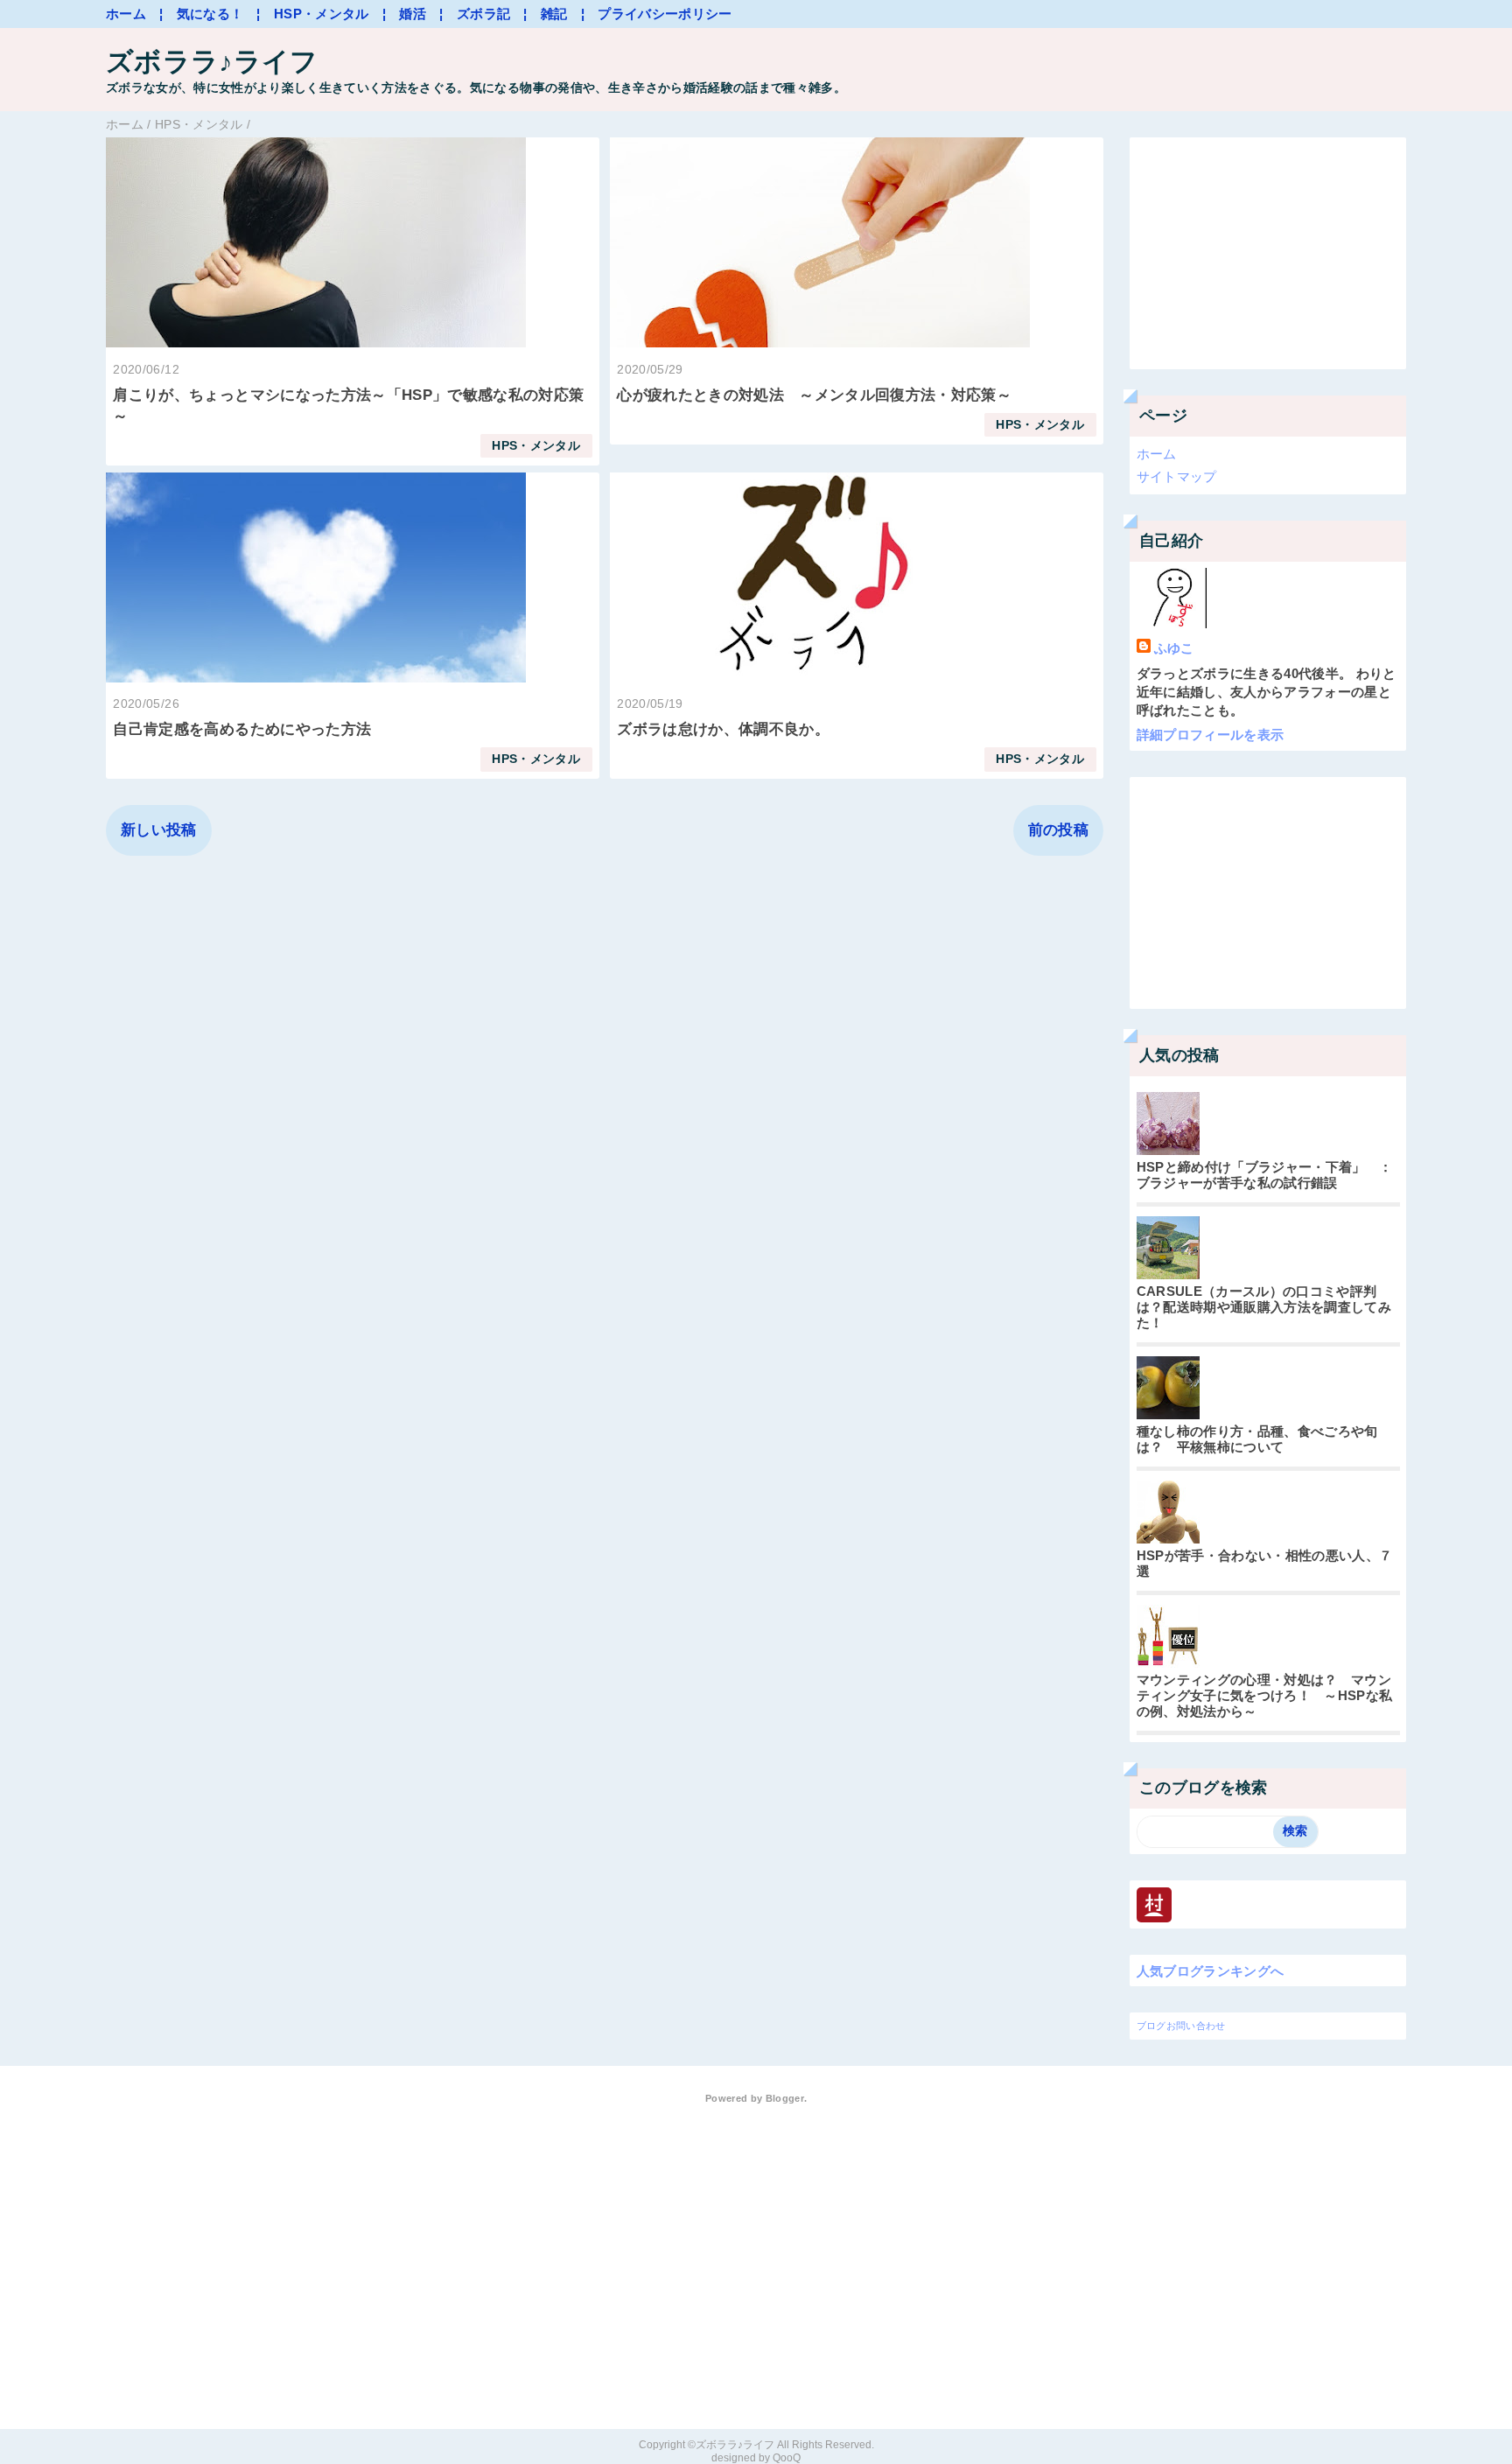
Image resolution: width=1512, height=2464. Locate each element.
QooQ (787, 2458)
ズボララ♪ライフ (212, 61)
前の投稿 (1058, 830)
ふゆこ (1174, 648)
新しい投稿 (159, 830)
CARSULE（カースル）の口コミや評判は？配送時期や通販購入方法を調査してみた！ (1264, 1307)
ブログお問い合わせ (1181, 2026)
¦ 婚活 (404, 14)
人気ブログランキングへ (1211, 1971)
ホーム (126, 14)
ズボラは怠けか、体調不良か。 (723, 729)
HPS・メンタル (536, 446)
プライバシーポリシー (665, 14)
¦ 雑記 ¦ (554, 14)
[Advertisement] (1268, 254)
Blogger (785, 2098)
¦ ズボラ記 (475, 14)
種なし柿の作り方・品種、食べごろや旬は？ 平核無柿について (1257, 1439)
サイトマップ (1177, 476)
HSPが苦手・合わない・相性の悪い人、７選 (1265, 1563)
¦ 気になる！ (201, 14)
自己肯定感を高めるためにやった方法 (242, 729)
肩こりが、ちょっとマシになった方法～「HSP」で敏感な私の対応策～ (348, 406)
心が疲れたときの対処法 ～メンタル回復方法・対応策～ (814, 395)
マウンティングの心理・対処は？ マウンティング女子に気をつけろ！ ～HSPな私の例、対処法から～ (1265, 1695)
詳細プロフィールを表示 (1211, 735)
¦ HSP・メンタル (312, 14)
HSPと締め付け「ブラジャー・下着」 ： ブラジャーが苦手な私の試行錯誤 (1268, 1175)
